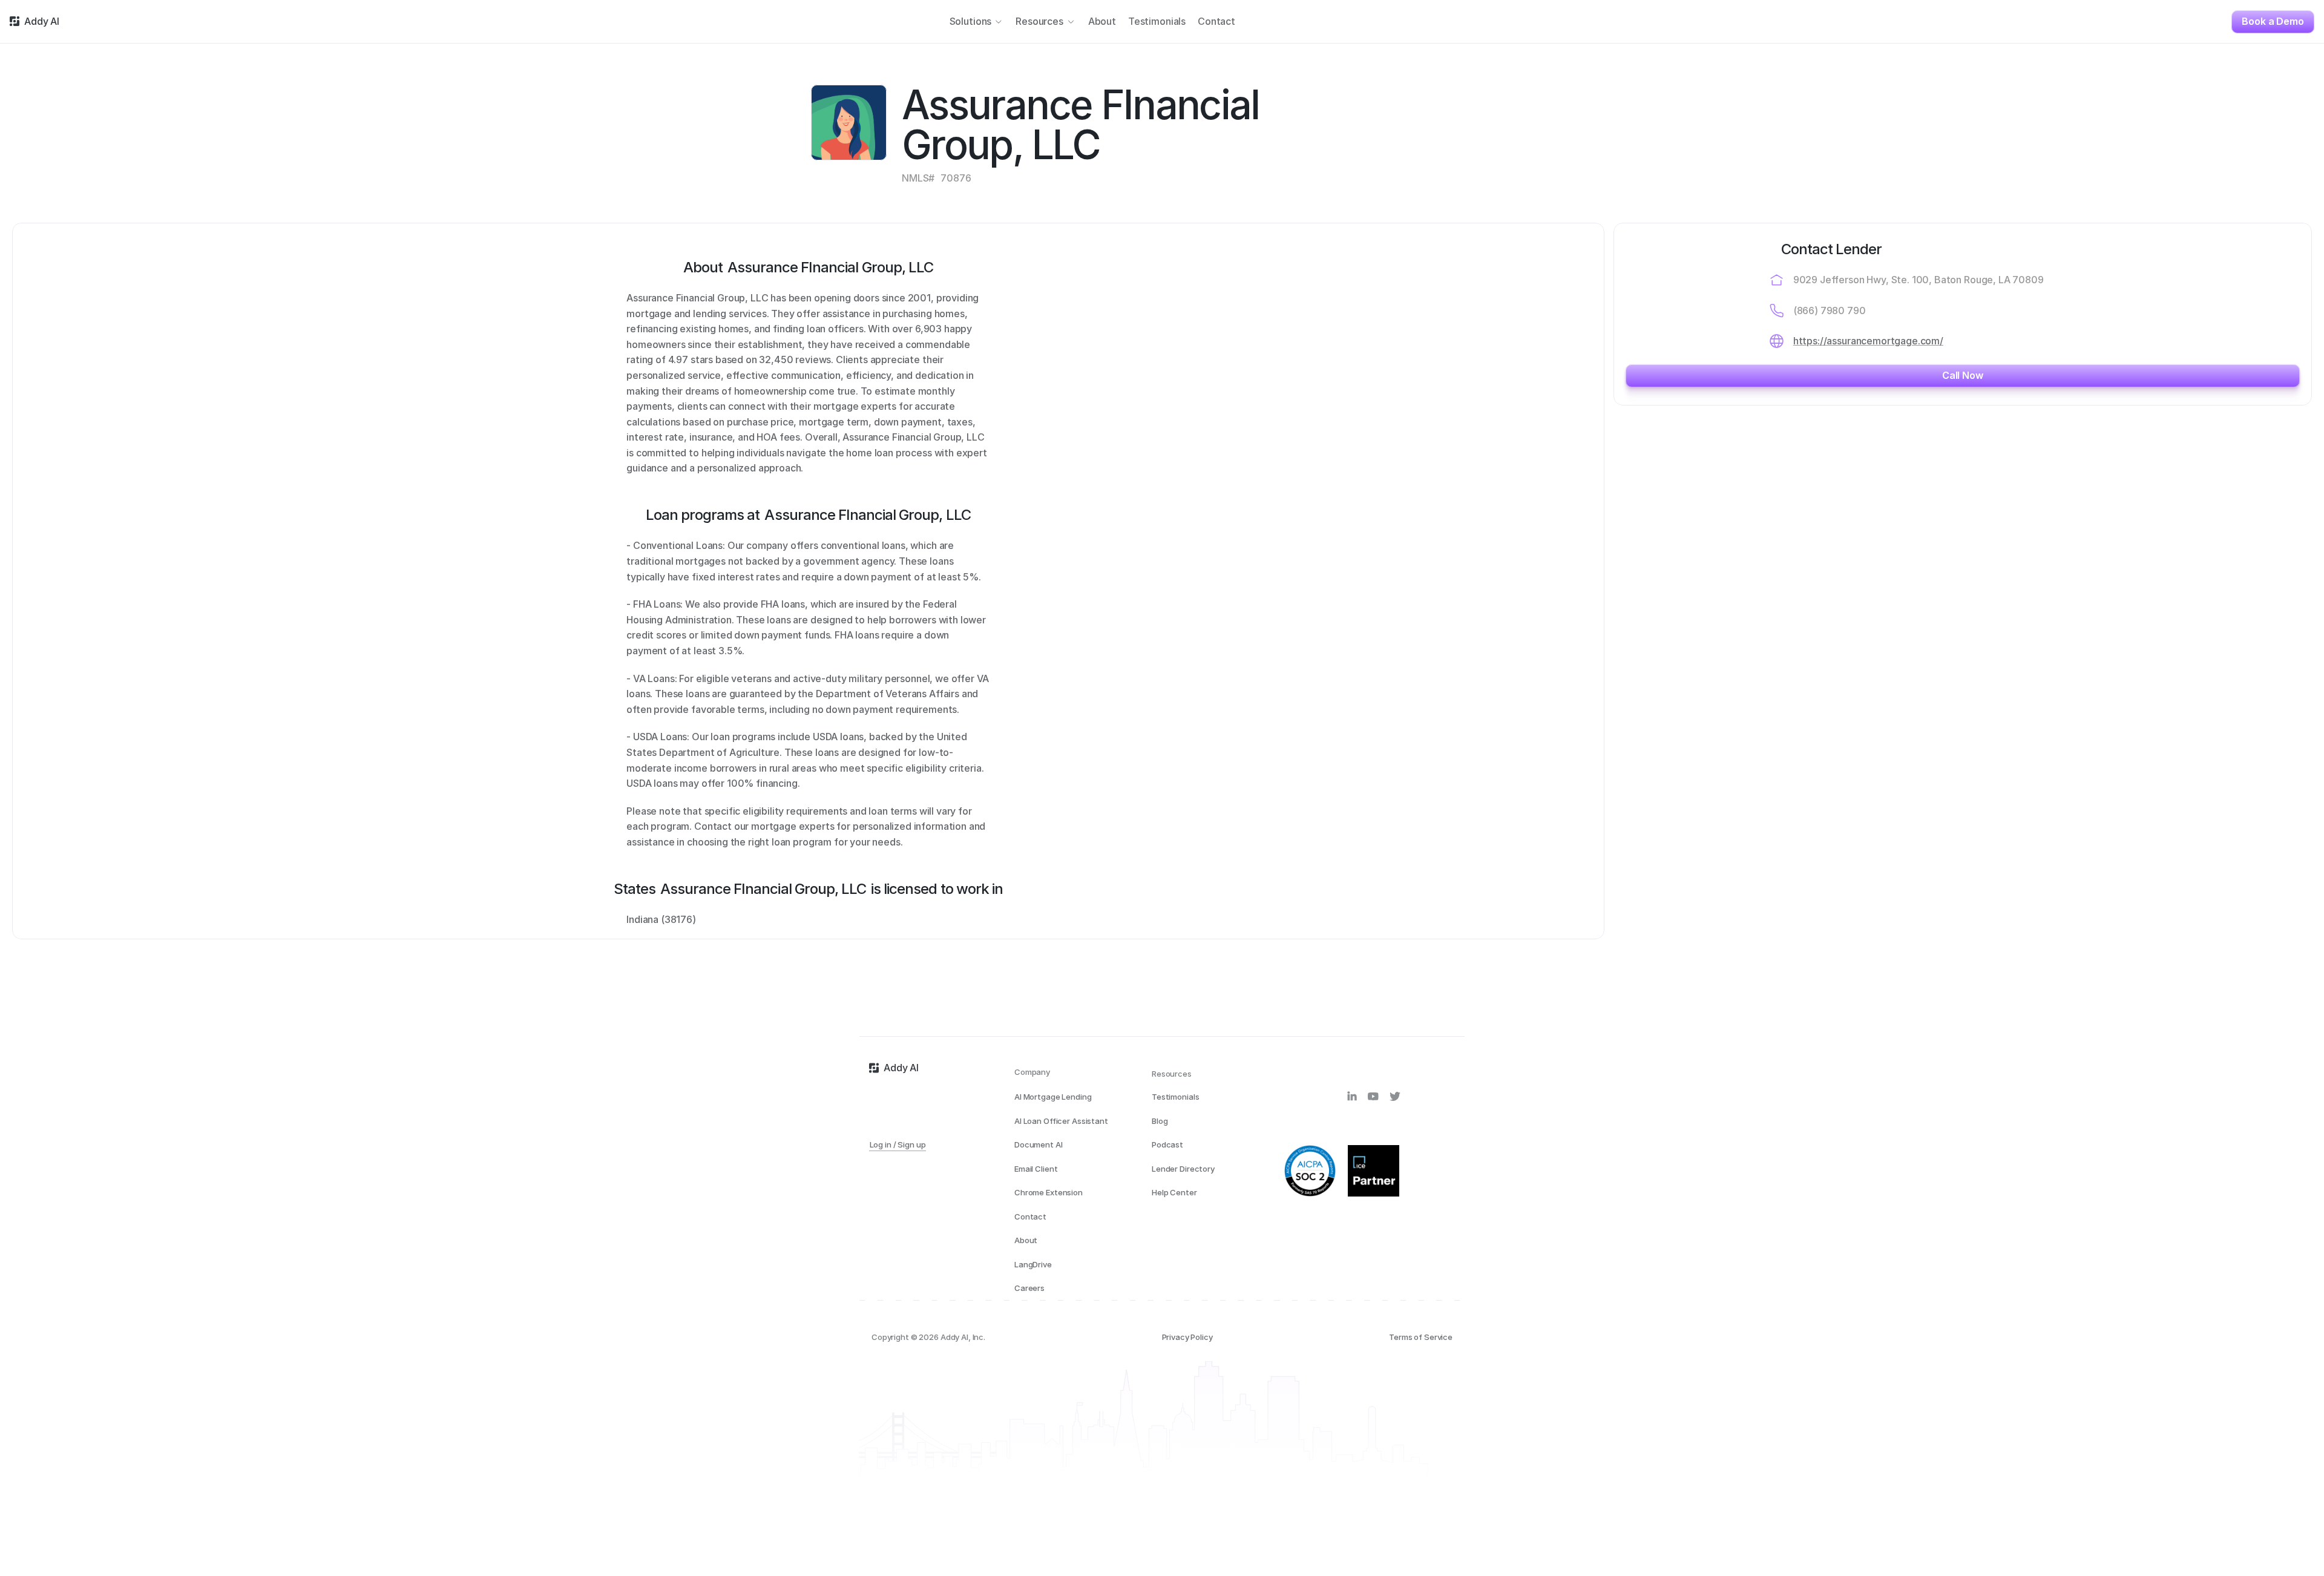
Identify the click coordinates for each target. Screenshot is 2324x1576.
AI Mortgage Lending (1053, 1097)
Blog (1160, 1121)
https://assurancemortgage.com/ (1868, 341)
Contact (1030, 1216)
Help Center (1174, 1192)
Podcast (1167, 1144)
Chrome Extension (1049, 1192)
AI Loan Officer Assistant (1061, 1121)
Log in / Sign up (898, 1145)
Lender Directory (1183, 1169)
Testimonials (1175, 1097)
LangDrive (1033, 1264)
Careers (1029, 1288)
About (1026, 1240)
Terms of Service (1421, 1337)
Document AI (1039, 1144)
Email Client (1036, 1169)
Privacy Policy (1187, 1337)
